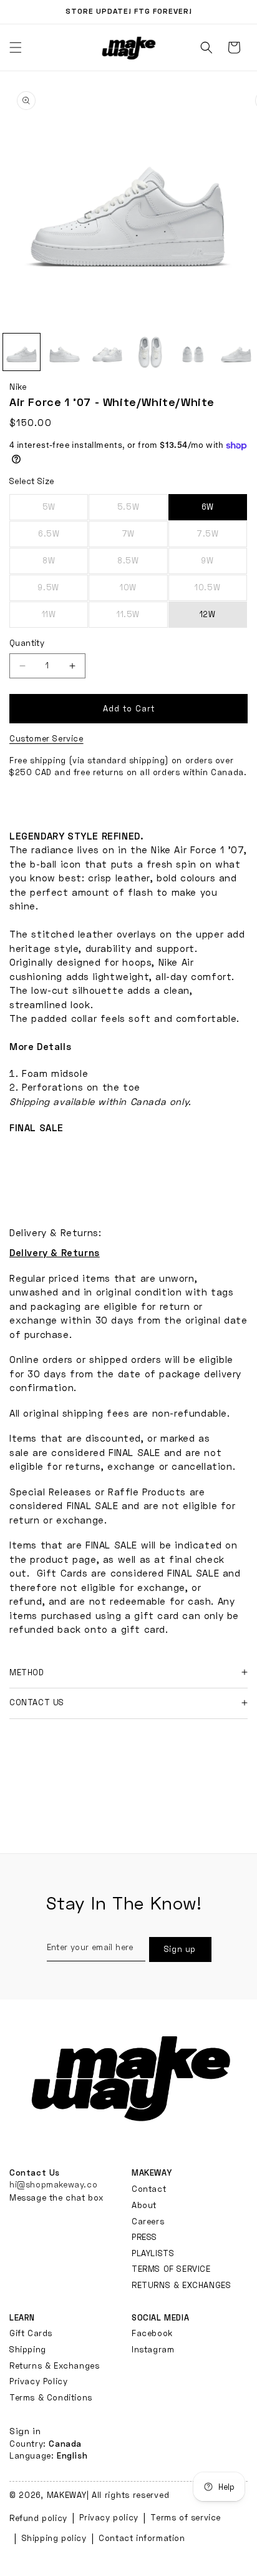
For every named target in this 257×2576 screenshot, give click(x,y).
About (144, 2205)
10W (143, 592)
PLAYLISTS (153, 2253)
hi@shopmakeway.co (53, 2184)
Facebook (152, 2333)
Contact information (142, 2538)
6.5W (63, 538)
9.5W (63, 592)
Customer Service (46, 738)
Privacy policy (109, 2517)
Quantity (27, 643)
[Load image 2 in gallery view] (65, 352)
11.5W (142, 618)
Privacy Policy (38, 2381)
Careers (148, 2221)
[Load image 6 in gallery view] (236, 352)
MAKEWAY (67, 2495)
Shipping (28, 2349)
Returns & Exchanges (54, 2365)
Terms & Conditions (51, 2397)
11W (65, 618)
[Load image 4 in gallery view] (150, 352)
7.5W (222, 538)
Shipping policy (54, 2538)
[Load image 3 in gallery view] (108, 352)
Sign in (25, 2431)
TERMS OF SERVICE (171, 2269)
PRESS (144, 2237)
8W (65, 565)
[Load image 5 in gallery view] (193, 352)
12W (208, 614)
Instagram (153, 2349)
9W (224, 565)
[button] (206, 47)
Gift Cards (31, 2333)
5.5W (142, 511)
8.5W (142, 565)
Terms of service (186, 2517)
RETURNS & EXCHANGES (181, 2285)
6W (208, 507)
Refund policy (38, 2518)
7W (144, 538)
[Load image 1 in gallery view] (22, 352)
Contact (149, 2189)
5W (65, 511)
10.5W (221, 592)
